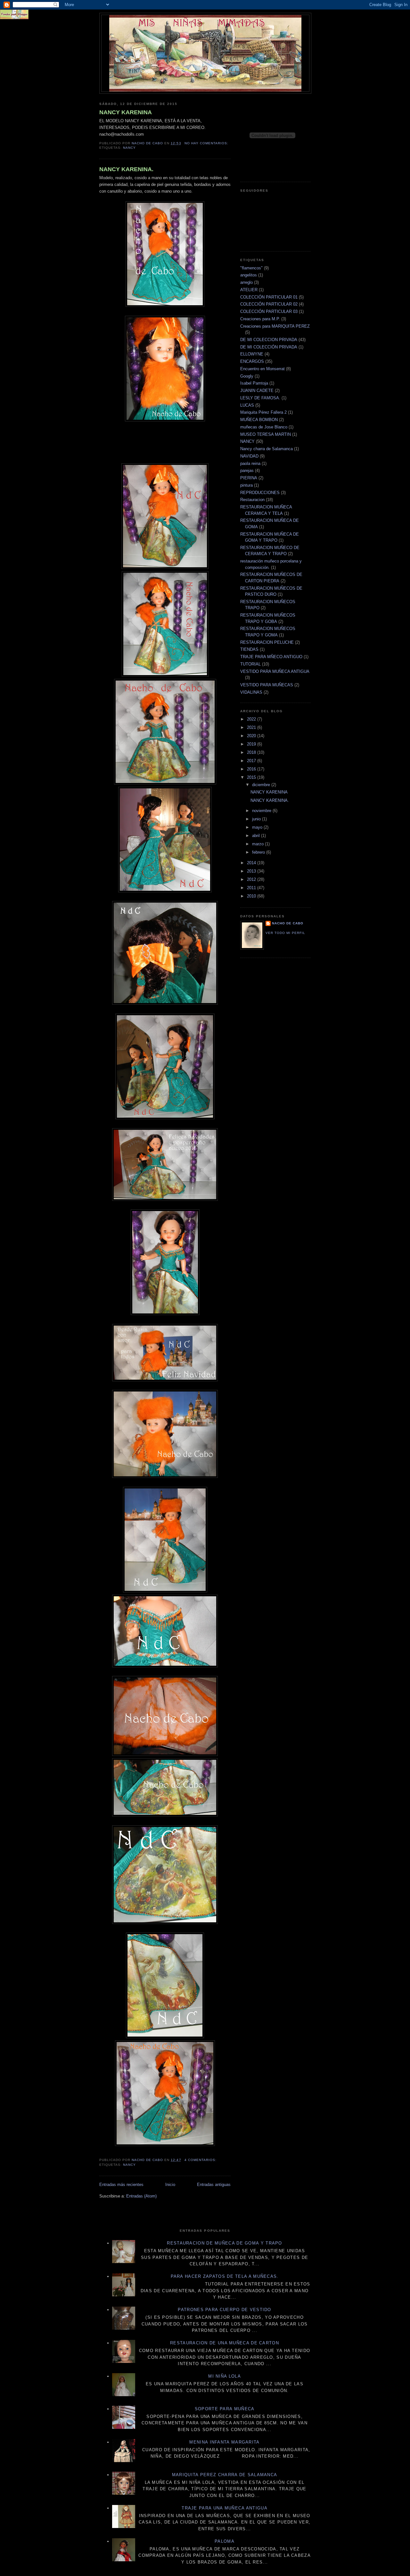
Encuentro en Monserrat (262, 369)
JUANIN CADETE (257, 391)
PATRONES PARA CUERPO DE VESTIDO (224, 2310)
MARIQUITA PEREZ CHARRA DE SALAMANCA (225, 2475)
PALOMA (225, 2541)
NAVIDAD (249, 456)
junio (257, 819)
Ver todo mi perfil (285, 933)
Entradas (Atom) (141, 2196)
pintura (246, 485)
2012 (252, 879)
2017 (252, 761)
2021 (252, 727)
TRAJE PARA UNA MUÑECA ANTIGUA (225, 2508)
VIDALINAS (251, 692)
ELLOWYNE (252, 354)
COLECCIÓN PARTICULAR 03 (269, 311)
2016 (252, 769)
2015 (252, 777)
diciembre (262, 785)
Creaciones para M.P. (260, 319)
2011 (252, 888)
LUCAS (247, 405)
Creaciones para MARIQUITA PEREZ (275, 326)
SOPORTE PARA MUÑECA (225, 2409)
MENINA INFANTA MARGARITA (224, 2442)
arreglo (246, 282)
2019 (252, 744)
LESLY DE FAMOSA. (260, 398)
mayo (258, 827)
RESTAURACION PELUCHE (267, 642)
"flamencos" (251, 268)
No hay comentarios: (207, 143)
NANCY (129, 148)
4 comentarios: (201, 2160)
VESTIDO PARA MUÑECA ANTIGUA (275, 671)
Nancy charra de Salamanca (266, 449)
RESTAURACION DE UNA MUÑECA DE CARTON (225, 2343)
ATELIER (249, 290)
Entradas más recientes (121, 2185)
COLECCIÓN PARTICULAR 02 (269, 304)
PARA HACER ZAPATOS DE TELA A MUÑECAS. (225, 2276)
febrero (259, 852)
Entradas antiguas (214, 2185)
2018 (252, 752)
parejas (247, 471)
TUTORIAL (250, 664)
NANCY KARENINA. (126, 169)
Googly (247, 376)
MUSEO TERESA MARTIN (266, 434)
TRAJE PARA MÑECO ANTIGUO (271, 657)
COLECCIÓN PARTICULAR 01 (269, 297)
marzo (258, 844)
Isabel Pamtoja (254, 383)
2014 (252, 863)
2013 (252, 871)
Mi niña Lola (225, 2376)
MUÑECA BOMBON (259, 420)
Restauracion (252, 500)
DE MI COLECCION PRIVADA (269, 340)
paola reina (250, 463)
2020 (252, 736)
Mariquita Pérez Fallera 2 (263, 412)
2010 (252, 896)
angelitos (249, 275)
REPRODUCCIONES (260, 493)
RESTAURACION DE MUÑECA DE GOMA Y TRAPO (224, 2243)
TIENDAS (249, 649)
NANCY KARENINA (126, 112)
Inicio (170, 2185)
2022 (252, 719)
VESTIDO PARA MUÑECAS (267, 685)
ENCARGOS (252, 361)
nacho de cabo (288, 923)
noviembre (262, 811)
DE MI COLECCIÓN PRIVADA (269, 347)
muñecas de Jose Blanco (264, 427)
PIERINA (249, 478)
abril (257, 836)
